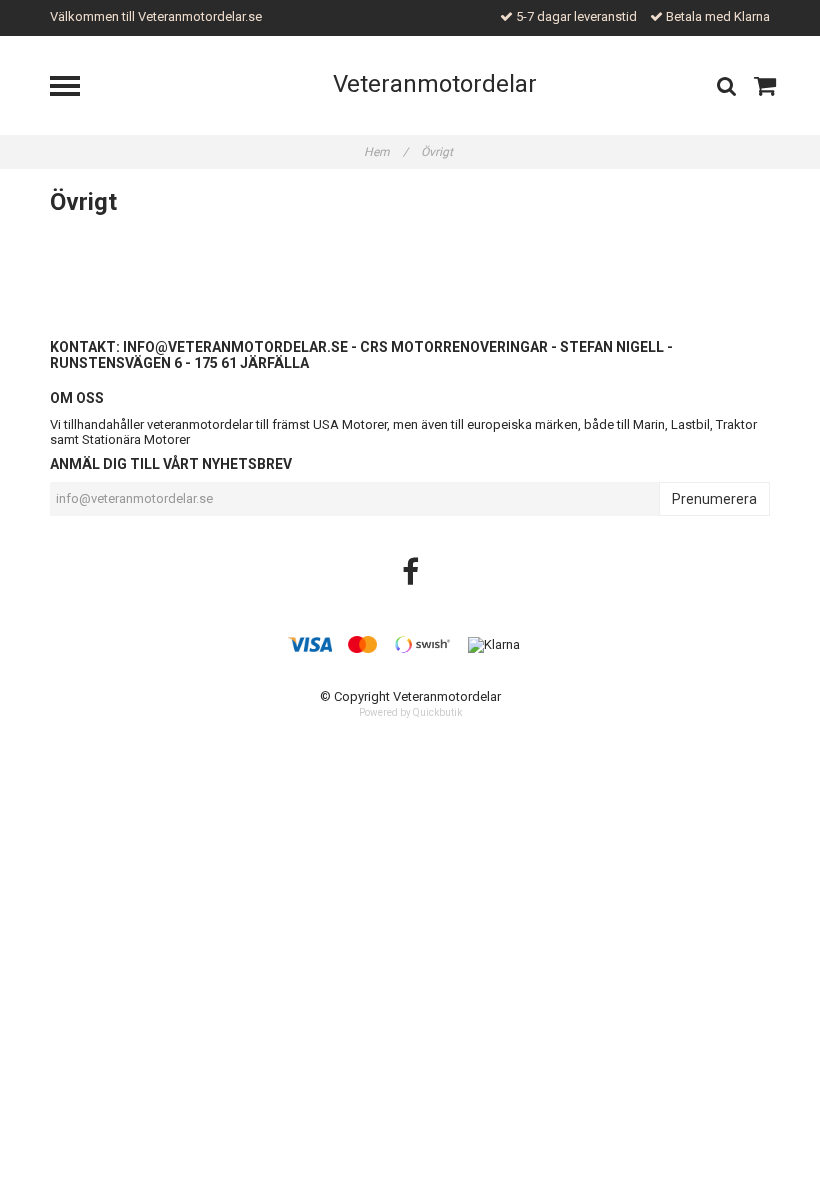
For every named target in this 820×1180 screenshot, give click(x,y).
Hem (386, 152)
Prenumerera (714, 499)
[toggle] (75, 88)
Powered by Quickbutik (410, 712)
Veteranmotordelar (435, 84)
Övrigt (438, 152)
